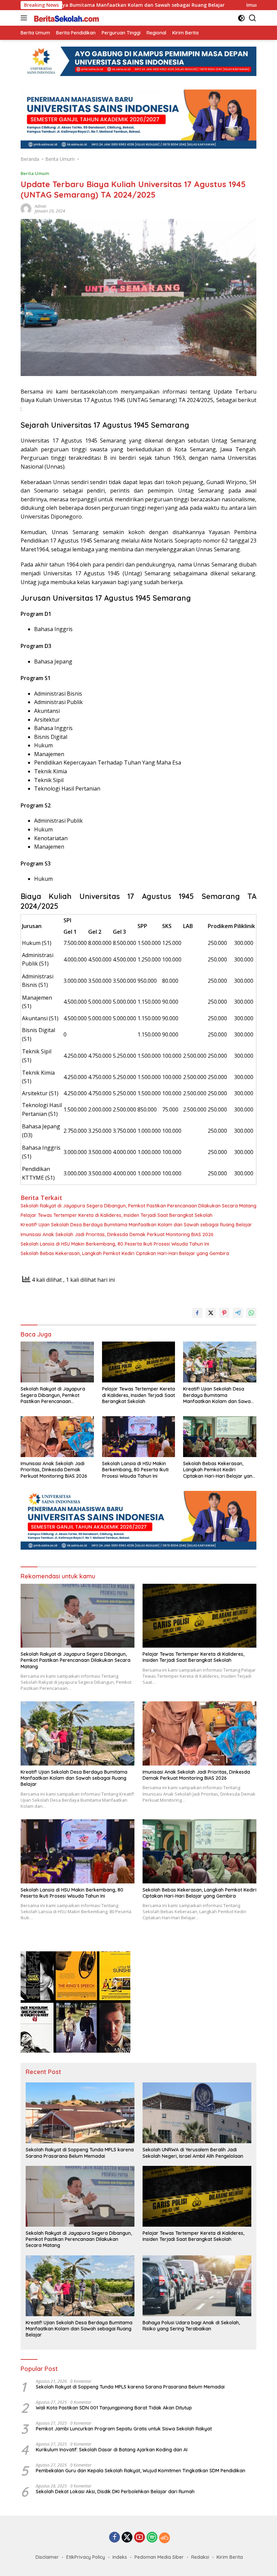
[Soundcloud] (165, 2538)
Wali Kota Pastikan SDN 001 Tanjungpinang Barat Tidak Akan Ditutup (114, 2408)
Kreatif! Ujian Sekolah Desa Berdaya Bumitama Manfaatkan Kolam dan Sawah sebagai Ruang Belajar (136, 1225)
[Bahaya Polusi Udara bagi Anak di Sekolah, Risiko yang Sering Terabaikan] (197, 2286)
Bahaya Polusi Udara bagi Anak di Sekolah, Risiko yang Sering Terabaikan (191, 2326)
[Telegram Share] (238, 1313)
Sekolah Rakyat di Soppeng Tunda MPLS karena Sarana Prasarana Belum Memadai (80, 2153)
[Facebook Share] (197, 1313)
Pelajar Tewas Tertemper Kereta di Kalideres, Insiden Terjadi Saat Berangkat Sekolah (117, 1215)
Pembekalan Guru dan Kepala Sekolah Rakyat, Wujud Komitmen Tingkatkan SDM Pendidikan (141, 2471)
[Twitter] (127, 2538)
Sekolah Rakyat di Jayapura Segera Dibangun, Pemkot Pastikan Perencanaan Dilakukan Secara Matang (138, 1206)
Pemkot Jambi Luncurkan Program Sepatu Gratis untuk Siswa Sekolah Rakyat (124, 2429)
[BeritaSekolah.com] (66, 18)
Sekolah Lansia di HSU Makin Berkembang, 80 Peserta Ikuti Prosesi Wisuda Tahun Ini (115, 1244)
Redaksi (200, 2557)
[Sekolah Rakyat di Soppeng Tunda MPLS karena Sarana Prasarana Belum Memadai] (80, 2113)
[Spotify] (152, 2538)
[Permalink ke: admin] (26, 208)
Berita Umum (35, 173)
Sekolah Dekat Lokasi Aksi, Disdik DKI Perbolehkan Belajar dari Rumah (115, 2492)
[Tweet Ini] (211, 1313)
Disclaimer (47, 2557)
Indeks (120, 2557)
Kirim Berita (230, 2557)
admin (41, 206)
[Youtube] (140, 2538)
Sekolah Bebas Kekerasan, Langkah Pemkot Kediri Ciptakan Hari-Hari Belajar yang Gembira (125, 1253)
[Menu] (25, 18)
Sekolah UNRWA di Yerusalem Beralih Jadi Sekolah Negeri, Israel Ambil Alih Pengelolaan (193, 2153)
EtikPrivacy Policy (86, 2557)
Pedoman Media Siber (159, 2557)
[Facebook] (115, 2538)
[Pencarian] (253, 18)
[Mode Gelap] (241, 18)
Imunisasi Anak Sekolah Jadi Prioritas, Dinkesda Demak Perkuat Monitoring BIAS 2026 (117, 1234)
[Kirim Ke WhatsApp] (251, 1313)
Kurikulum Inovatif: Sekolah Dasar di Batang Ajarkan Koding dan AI (112, 2450)
